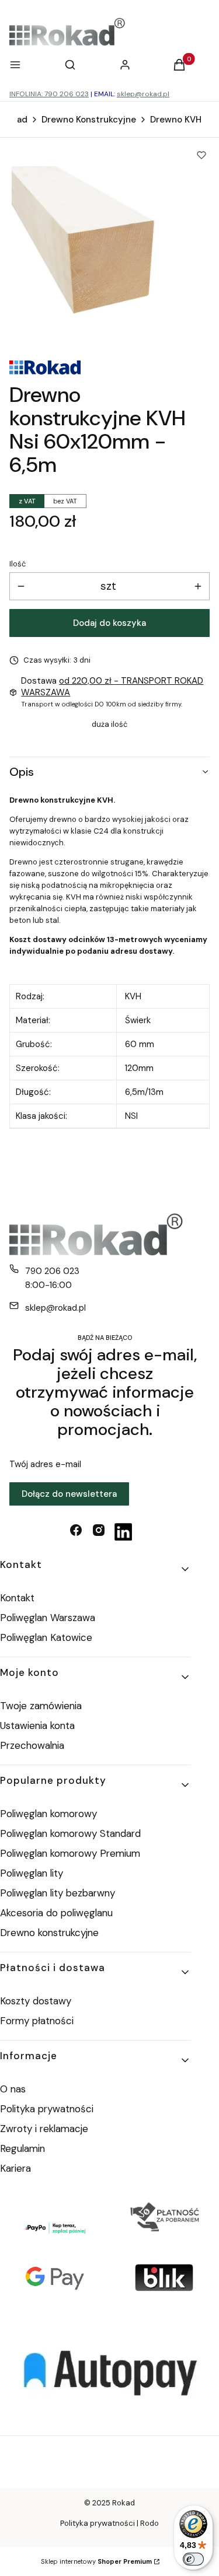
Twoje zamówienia (41, 1706)
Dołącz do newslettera (69, 1494)
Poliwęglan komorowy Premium (70, 1853)
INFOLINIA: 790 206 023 (49, 94)
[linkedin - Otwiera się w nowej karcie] (123, 1532)
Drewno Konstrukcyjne (89, 120)
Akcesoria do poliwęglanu (56, 1913)
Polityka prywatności (47, 2109)
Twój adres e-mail (45, 1464)
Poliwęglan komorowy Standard (70, 1833)
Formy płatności (37, 2021)
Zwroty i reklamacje (44, 2129)
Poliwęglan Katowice (46, 1637)
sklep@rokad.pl (143, 94)
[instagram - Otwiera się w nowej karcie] (99, 1532)
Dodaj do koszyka (109, 623)
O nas (13, 2089)
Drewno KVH (176, 120)
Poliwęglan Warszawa (48, 1618)
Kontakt (17, 1598)
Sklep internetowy (96, 2561)
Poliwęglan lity (32, 1873)
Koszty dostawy (36, 2001)
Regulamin (22, 2148)
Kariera (15, 2168)
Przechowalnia (32, 1745)
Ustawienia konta (37, 1725)
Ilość (18, 564)
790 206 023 (52, 1271)
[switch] (193, 2559)
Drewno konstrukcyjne (49, 1933)
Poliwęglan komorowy (48, 1814)
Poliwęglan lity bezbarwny (58, 1893)
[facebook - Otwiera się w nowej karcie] (76, 1532)
